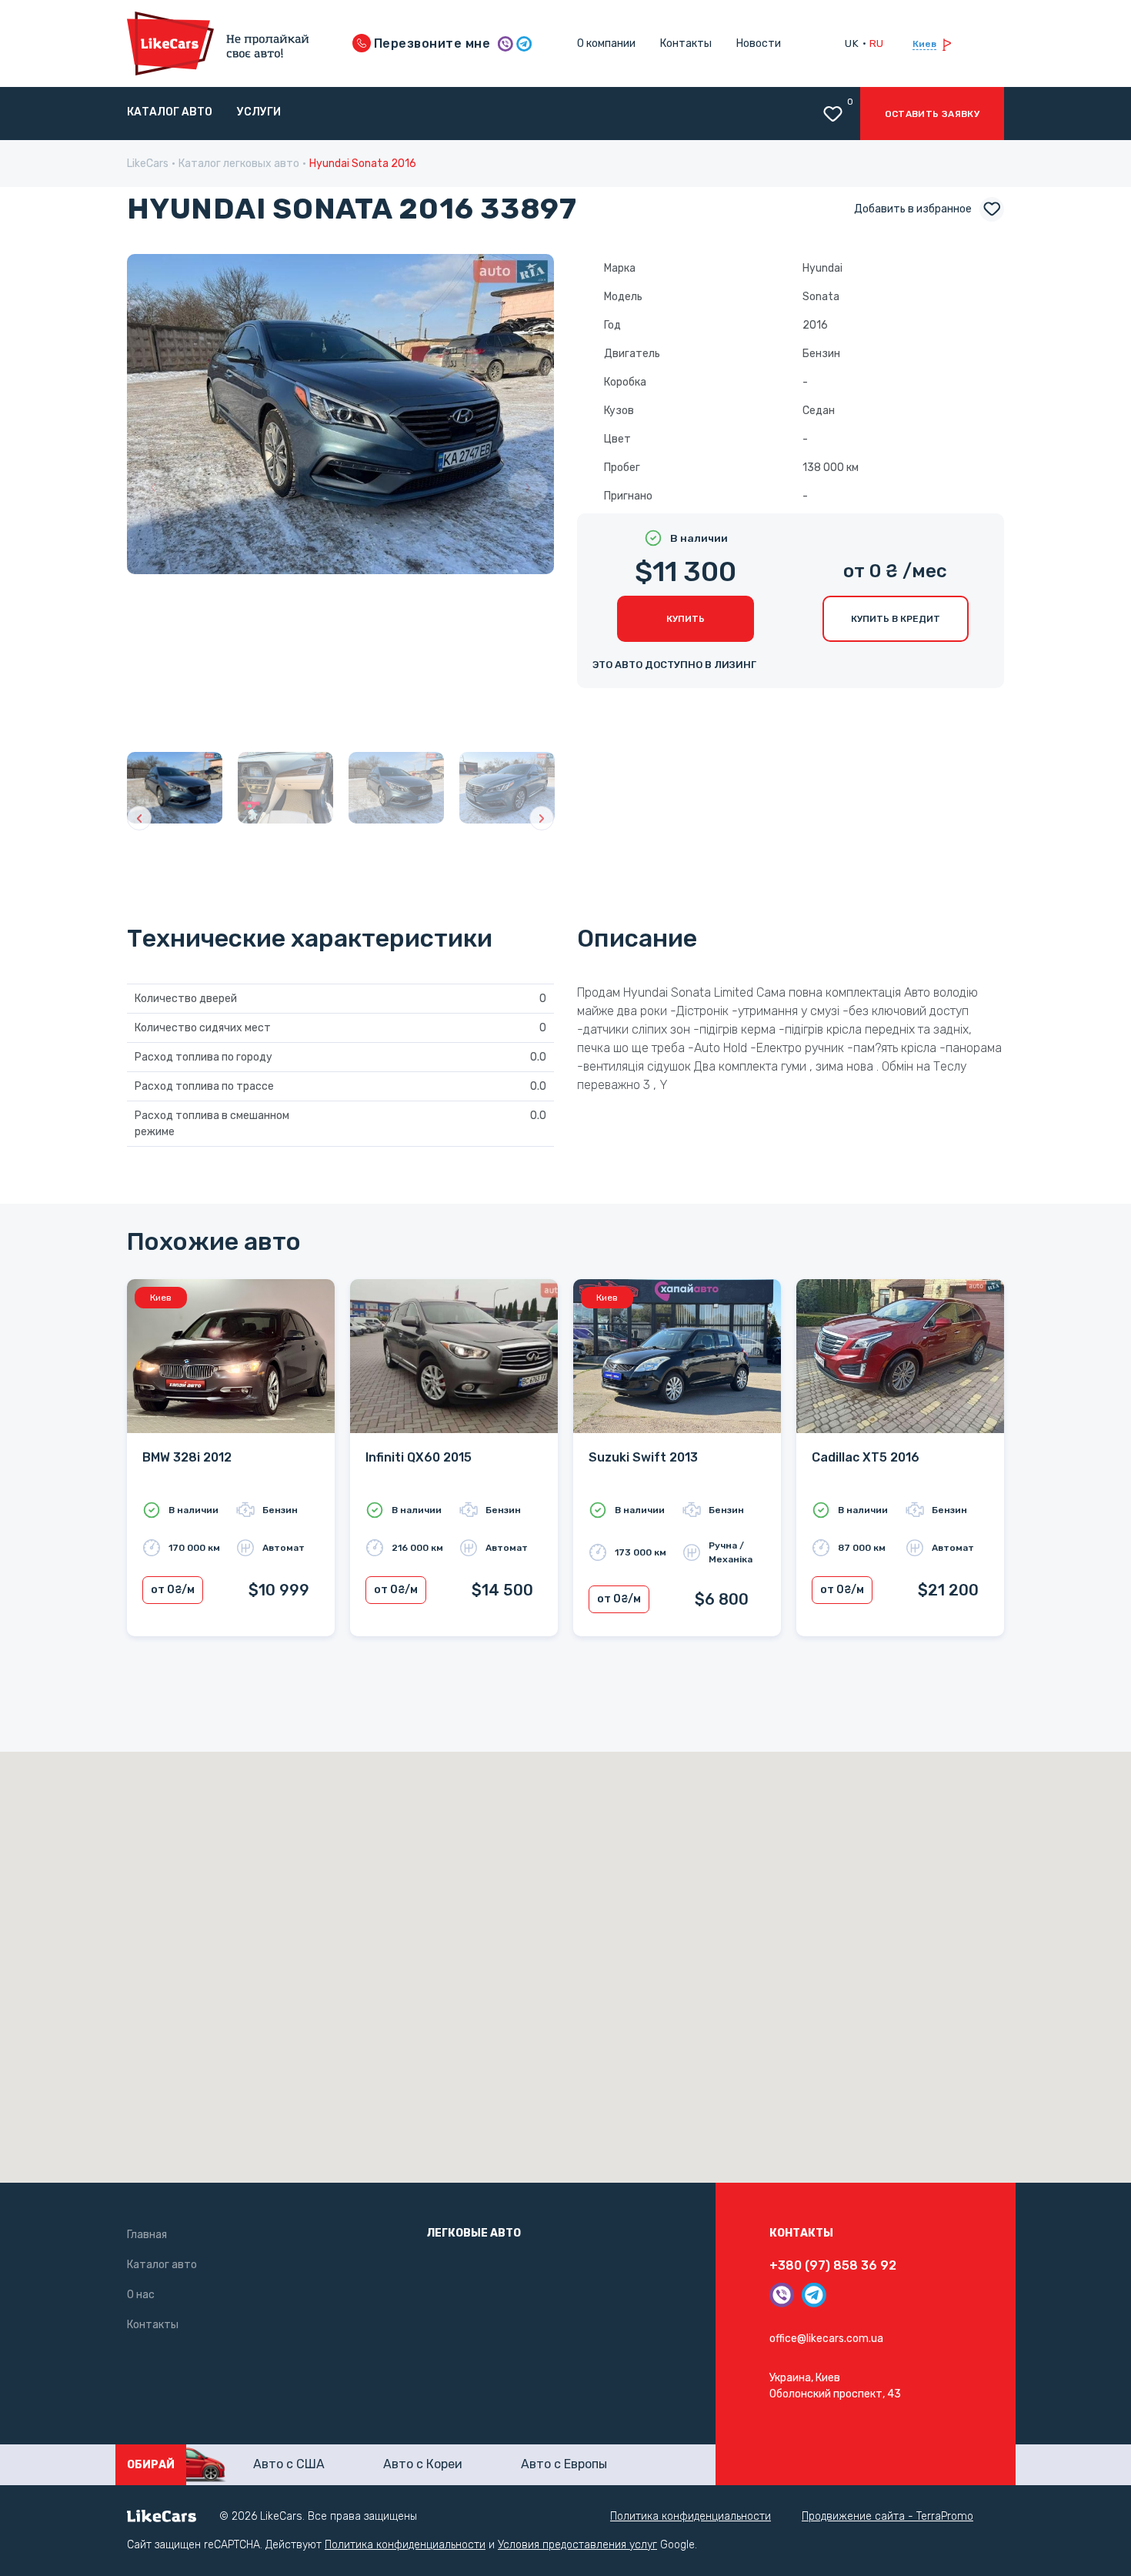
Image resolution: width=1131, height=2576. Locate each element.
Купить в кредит (896, 619)
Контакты (686, 43)
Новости (759, 43)
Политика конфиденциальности (691, 2516)
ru (877, 43)
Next (528, 488)
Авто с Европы (564, 2464)
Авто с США (289, 2464)
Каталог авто (170, 112)
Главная (147, 2235)
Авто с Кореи (423, 2464)
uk (852, 43)
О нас (141, 2295)
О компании (606, 43)
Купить (686, 619)
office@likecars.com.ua (826, 2339)
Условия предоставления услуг (577, 2545)
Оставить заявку (932, 114)
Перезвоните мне (431, 43)
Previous (153, 488)
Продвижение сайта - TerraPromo (887, 2516)
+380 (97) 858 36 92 (833, 2265)
